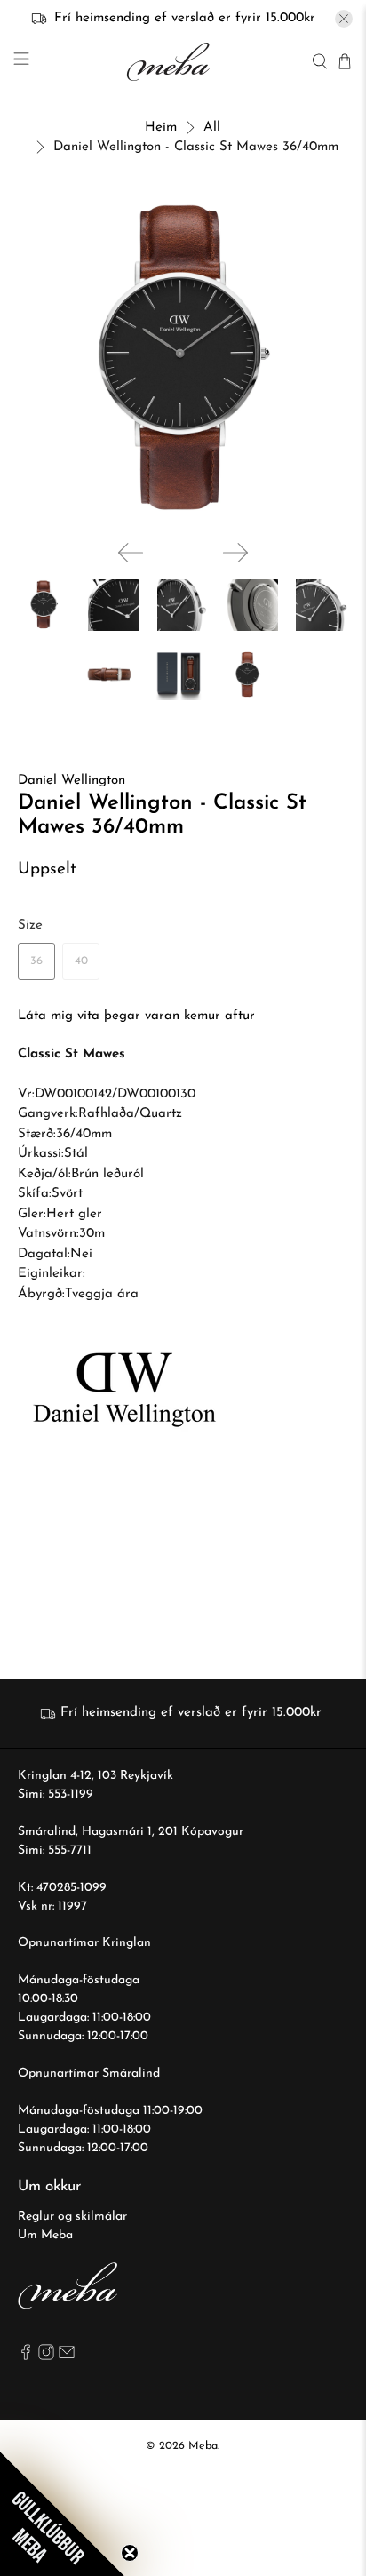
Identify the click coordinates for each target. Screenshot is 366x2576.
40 (81, 961)
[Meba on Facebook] (26, 2357)
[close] (344, 19)
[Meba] (171, 62)
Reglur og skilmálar (72, 2217)
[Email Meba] (67, 2357)
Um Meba (45, 2235)
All (212, 128)
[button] (62, 2514)
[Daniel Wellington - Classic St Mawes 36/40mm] (183, 361)
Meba (203, 2446)
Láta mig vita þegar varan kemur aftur (136, 1016)
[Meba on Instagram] (46, 2357)
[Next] (235, 553)
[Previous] (131, 553)
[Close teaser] (130, 2553)
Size (30, 925)
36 (36, 961)
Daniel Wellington (72, 781)
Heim (161, 128)
